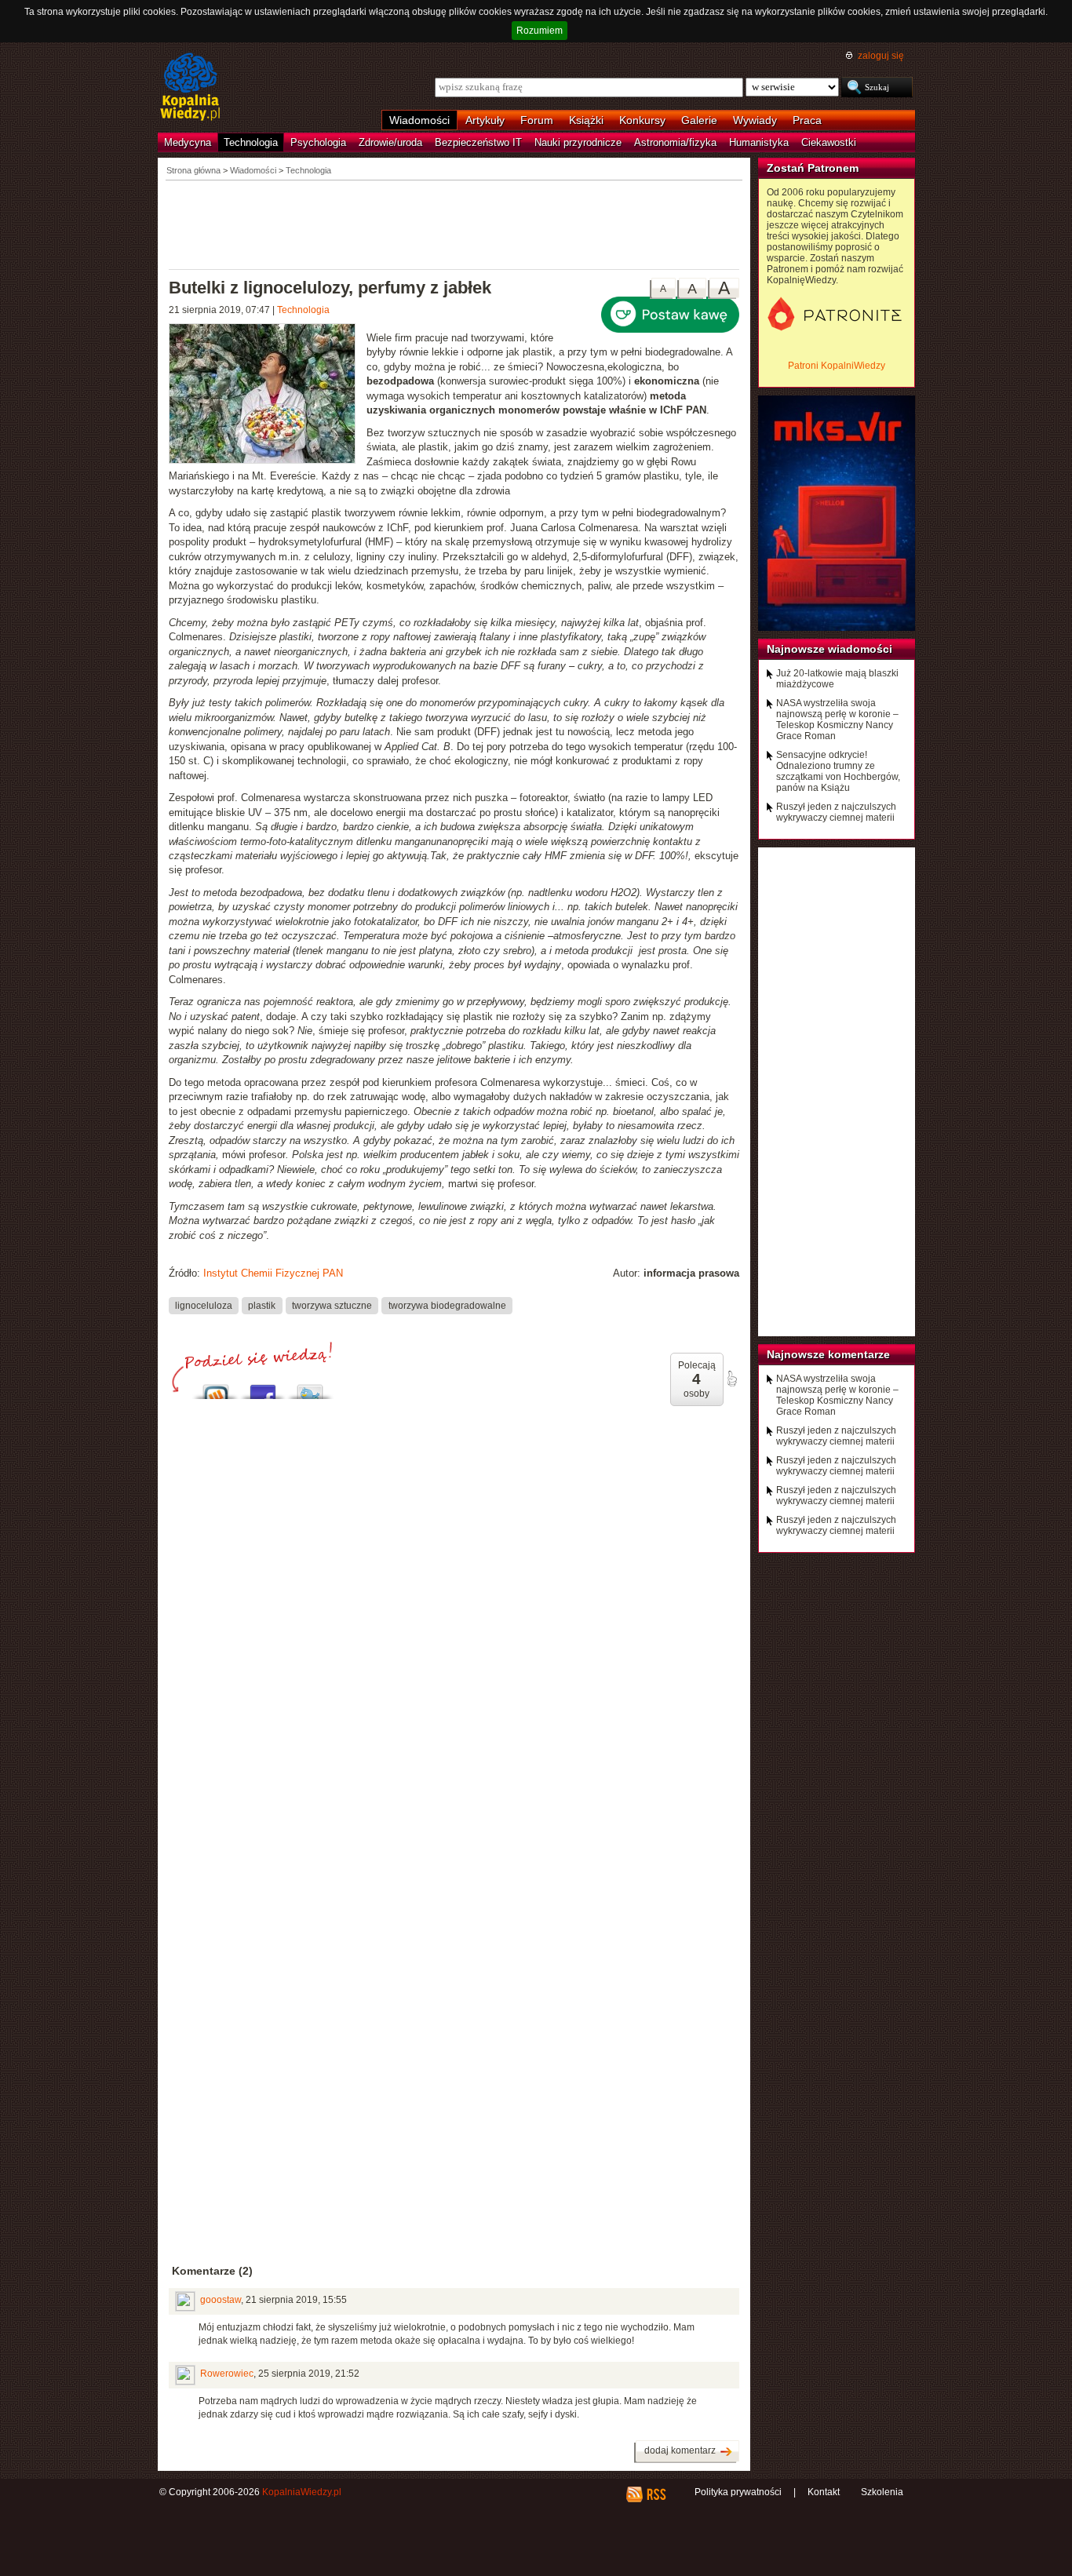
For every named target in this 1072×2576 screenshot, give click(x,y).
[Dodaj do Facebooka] (263, 1388)
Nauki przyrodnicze (578, 142)
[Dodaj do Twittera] (310, 1388)
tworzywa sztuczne (332, 1306)
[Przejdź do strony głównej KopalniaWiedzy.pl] (190, 88)
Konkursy (642, 120)
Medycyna (188, 142)
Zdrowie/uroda (390, 142)
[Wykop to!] (216, 1388)
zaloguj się (881, 56)
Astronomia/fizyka (675, 142)
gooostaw (221, 2300)
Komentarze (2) (212, 2271)
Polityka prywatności (738, 2492)
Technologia (251, 142)
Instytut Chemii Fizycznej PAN (273, 1273)
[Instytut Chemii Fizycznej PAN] (268, 395)
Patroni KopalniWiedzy (837, 366)
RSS (656, 2494)
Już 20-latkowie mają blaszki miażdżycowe (837, 679)
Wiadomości (419, 120)
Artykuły (485, 120)
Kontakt (824, 2492)
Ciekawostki (829, 142)
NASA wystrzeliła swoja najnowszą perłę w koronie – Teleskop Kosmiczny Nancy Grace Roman (837, 720)
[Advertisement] (454, 224)
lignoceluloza (204, 1306)
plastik (262, 1306)
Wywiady (755, 120)
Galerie (699, 120)
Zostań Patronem (813, 168)
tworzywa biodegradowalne (447, 1306)
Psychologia (318, 142)
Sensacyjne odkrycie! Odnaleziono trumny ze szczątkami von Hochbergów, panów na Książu (838, 771)
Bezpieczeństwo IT (478, 142)
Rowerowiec (227, 2374)
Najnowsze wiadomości (830, 649)
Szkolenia (882, 2492)
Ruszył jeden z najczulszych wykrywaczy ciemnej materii (836, 812)
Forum (537, 120)
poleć (731, 1379)
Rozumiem (540, 31)
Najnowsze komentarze (828, 1354)
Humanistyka (759, 142)
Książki (586, 120)
